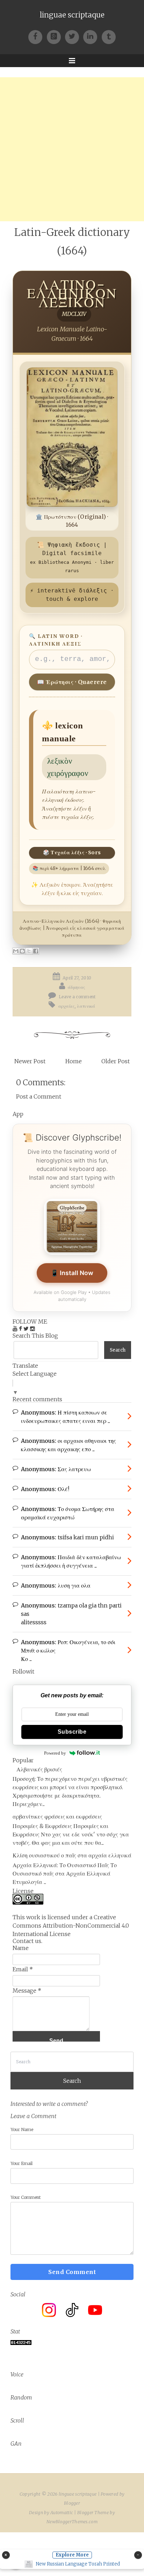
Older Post (116, 1061)
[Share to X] (29, 951)
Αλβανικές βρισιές (39, 1769)
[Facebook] (37, 36)
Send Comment (72, 2272)
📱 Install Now (72, 1273)
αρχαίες (67, 1006)
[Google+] (56, 36)
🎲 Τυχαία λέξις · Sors (72, 852)
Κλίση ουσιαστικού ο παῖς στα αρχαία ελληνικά (72, 1855)
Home (74, 1061)
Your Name (22, 2129)
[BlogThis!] (22, 951)
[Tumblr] (109, 36)
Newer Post (30, 1061)
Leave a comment (77, 997)
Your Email (21, 2163)
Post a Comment (39, 1096)
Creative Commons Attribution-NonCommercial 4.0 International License (71, 1926)
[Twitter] (74, 36)
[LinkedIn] (92, 36)
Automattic (62, 2513)
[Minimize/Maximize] (138, 2555)
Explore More (72, 2555)
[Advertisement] (72, 149)
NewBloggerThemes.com (72, 2522)
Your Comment (26, 2197)
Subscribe (72, 1732)
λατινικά (86, 1006)
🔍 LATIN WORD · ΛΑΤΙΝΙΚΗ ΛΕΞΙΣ (56, 640)
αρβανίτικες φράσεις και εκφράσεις (57, 1816)
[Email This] (16, 951)
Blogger (72, 2503)
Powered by (55, 1753)
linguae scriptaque (72, 15)
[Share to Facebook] (36, 951)
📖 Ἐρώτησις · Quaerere (72, 682)
